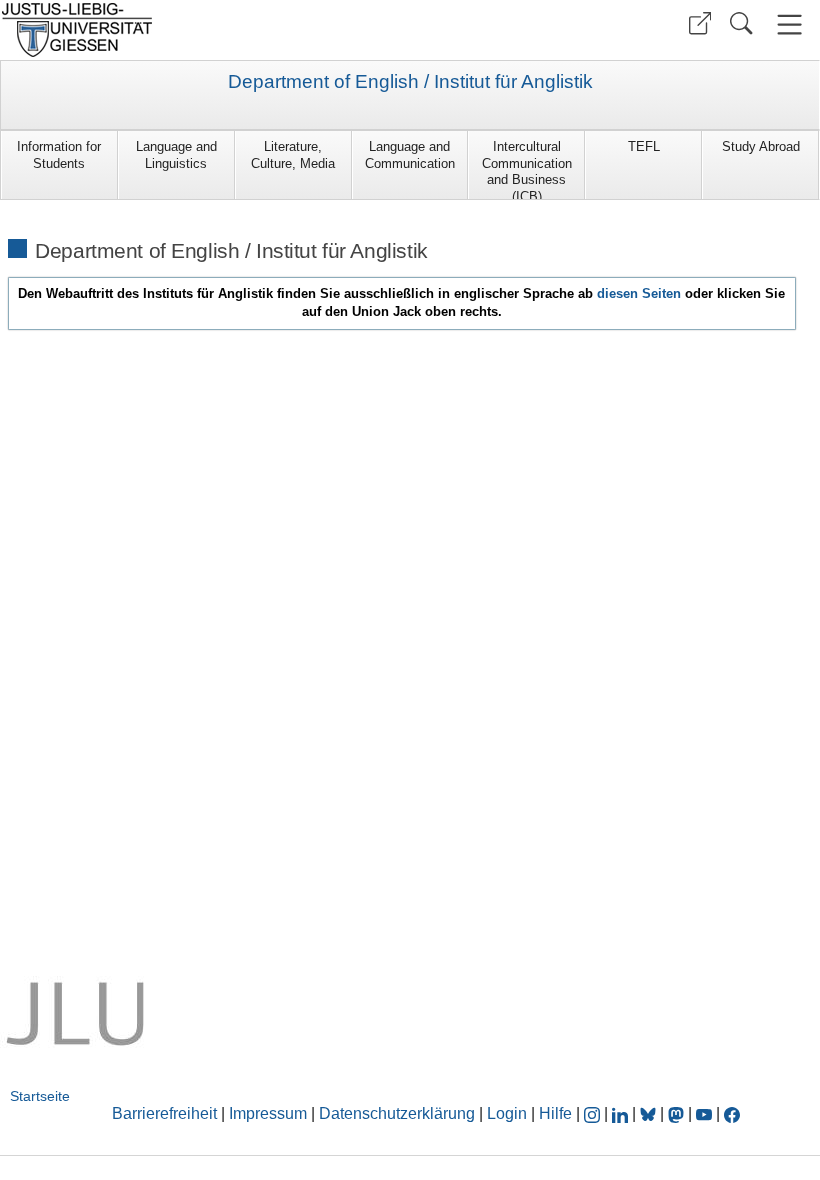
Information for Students (59, 155)
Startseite (40, 1096)
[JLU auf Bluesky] (650, 1113)
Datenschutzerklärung (397, 1113)
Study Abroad (761, 146)
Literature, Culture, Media (293, 155)
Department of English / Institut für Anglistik (410, 82)
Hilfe (555, 1113)
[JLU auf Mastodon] (678, 1113)
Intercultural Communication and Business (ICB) (527, 169)
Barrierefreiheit (164, 1113)
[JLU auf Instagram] (594, 1113)
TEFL (644, 146)
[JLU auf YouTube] (704, 1113)
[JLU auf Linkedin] (622, 1113)
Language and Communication (410, 155)
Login (509, 1113)
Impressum (268, 1113)
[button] (700, 23)
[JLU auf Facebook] (732, 1113)
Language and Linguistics (176, 155)
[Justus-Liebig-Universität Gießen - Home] (202, 30)
